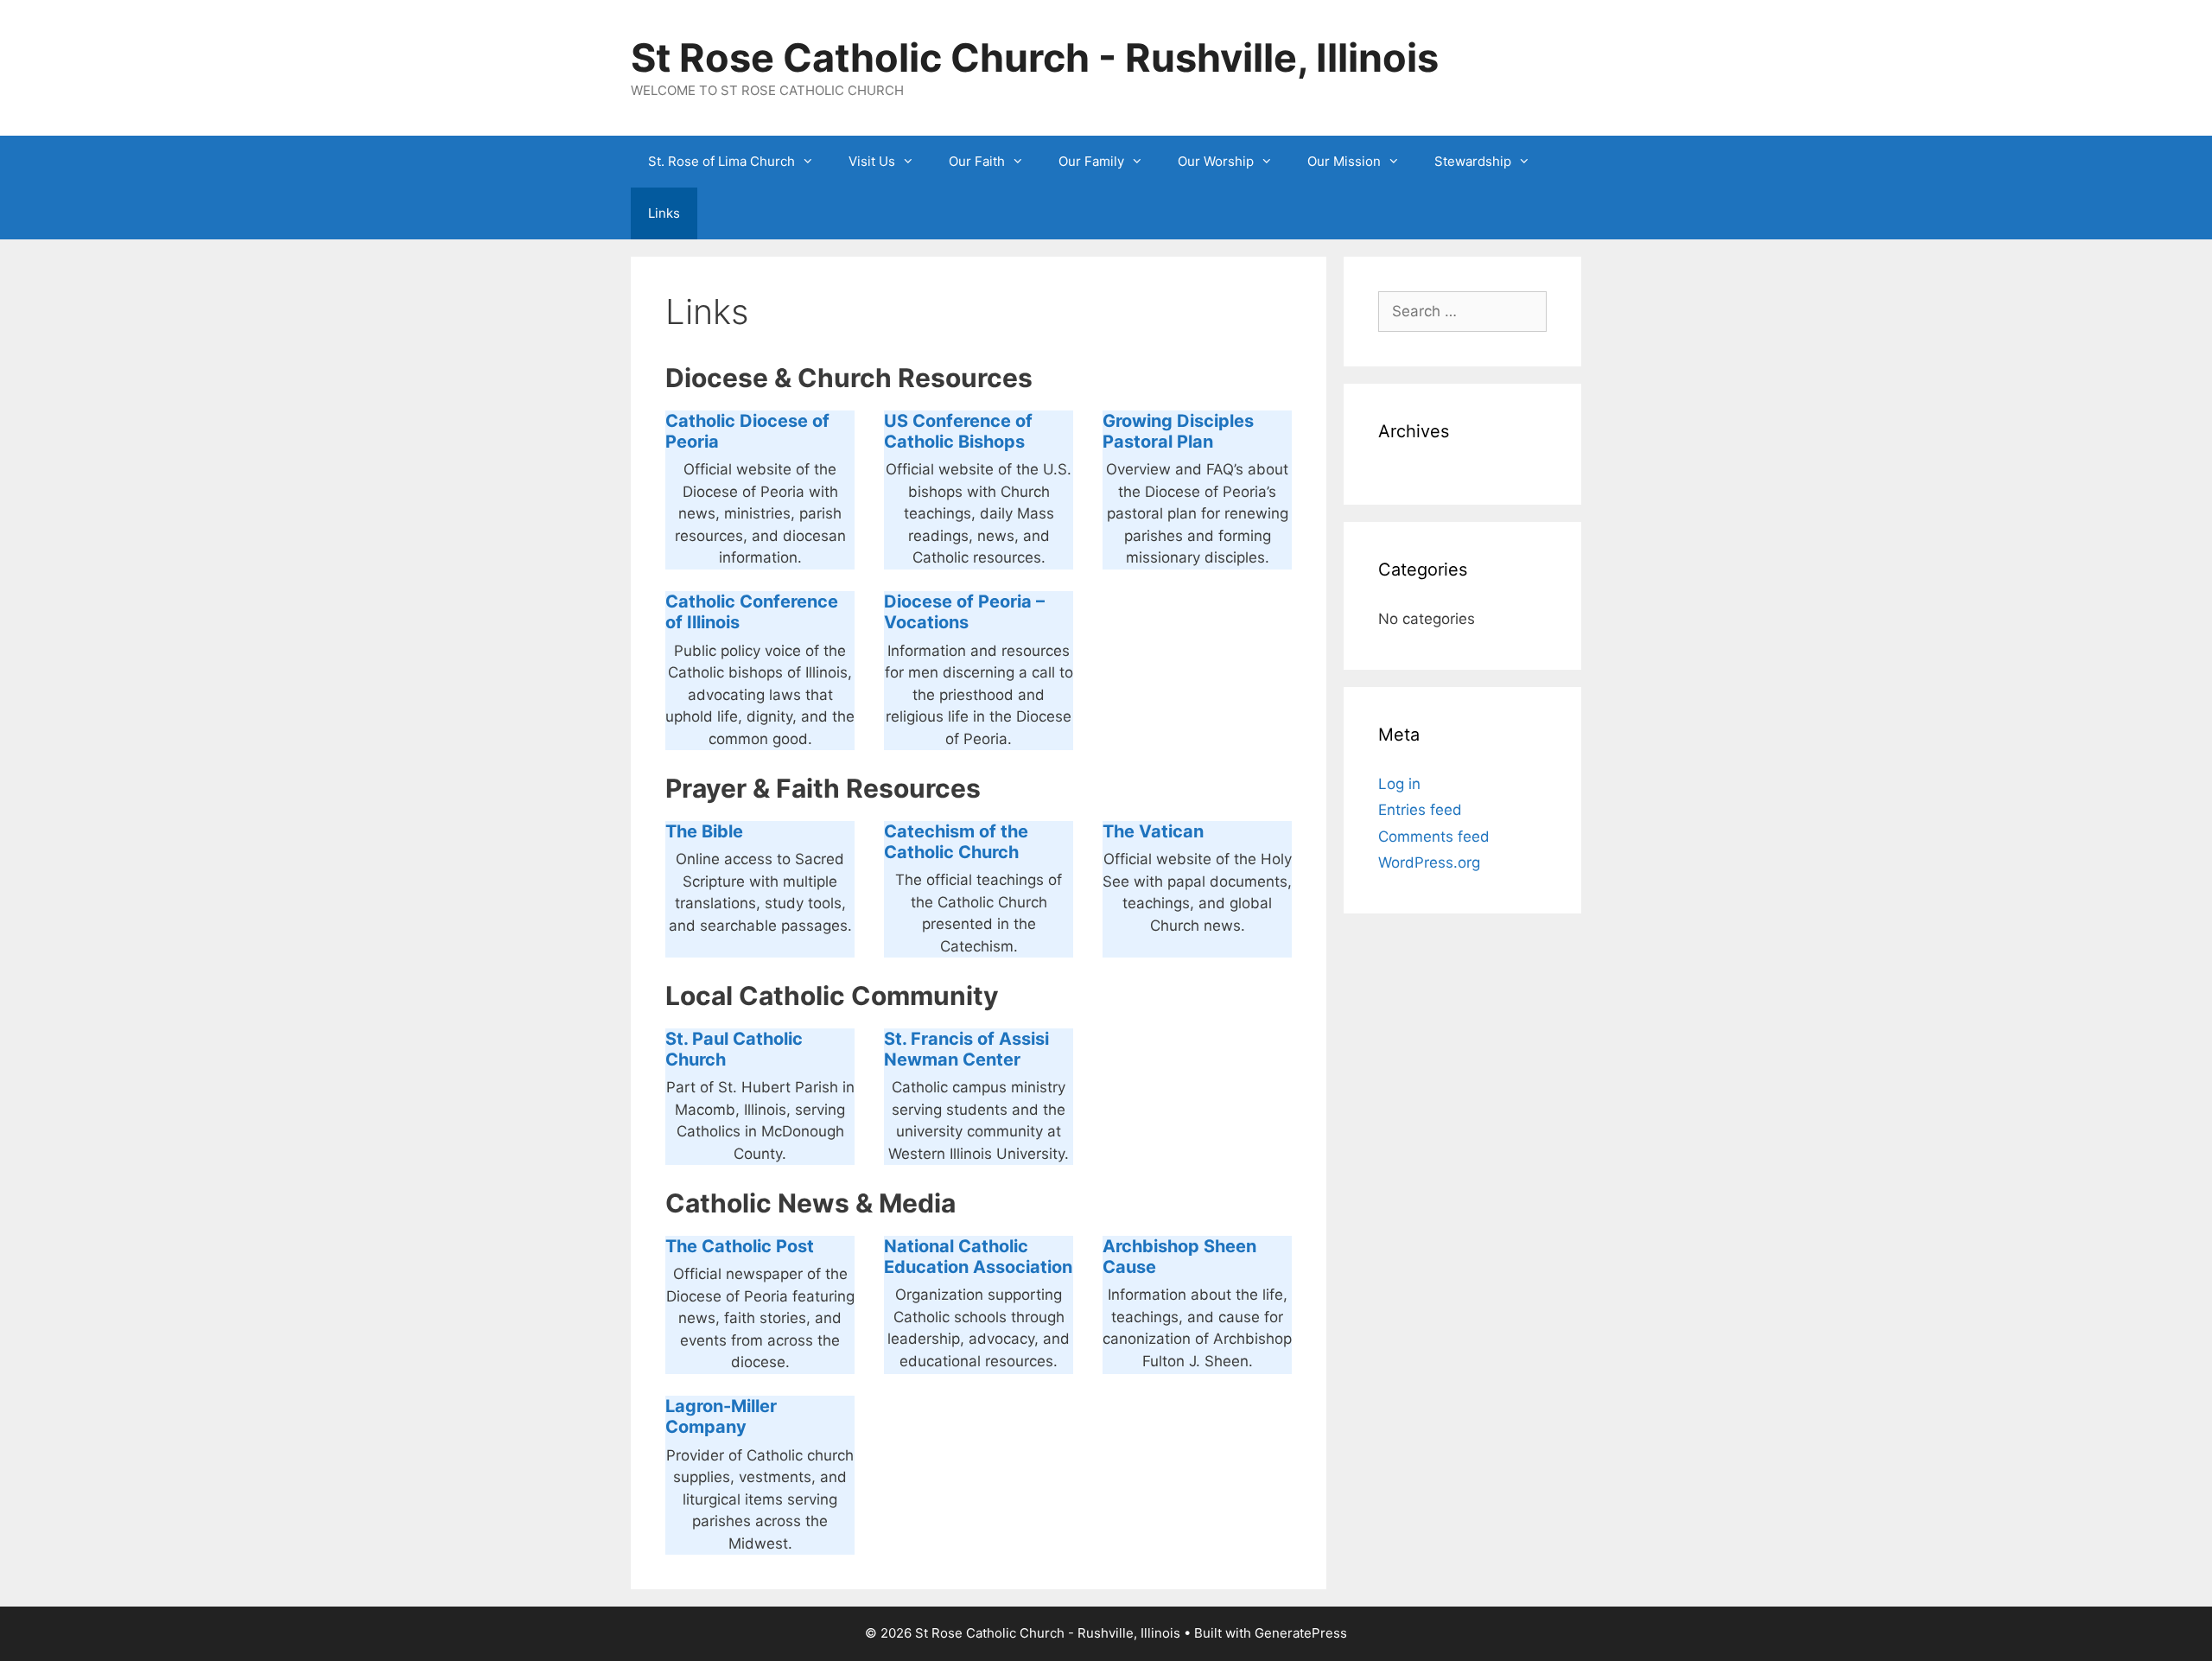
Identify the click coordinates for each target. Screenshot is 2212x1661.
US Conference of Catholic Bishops (958, 431)
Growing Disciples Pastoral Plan (1178, 431)
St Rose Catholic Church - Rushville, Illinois (1035, 57)
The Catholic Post (740, 1246)
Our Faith (977, 161)
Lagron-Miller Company (721, 1416)
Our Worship (1216, 161)
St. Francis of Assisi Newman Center (966, 1049)
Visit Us (872, 161)
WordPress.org (1429, 862)
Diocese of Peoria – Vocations (964, 612)
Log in (1399, 784)
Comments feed (1434, 837)
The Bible (704, 831)
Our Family (1091, 161)
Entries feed (1420, 810)
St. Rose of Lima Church (721, 161)
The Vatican (1153, 831)
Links (664, 213)
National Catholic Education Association (978, 1257)
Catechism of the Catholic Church (956, 842)
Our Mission (1344, 161)
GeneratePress (1301, 1633)
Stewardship (1473, 161)
